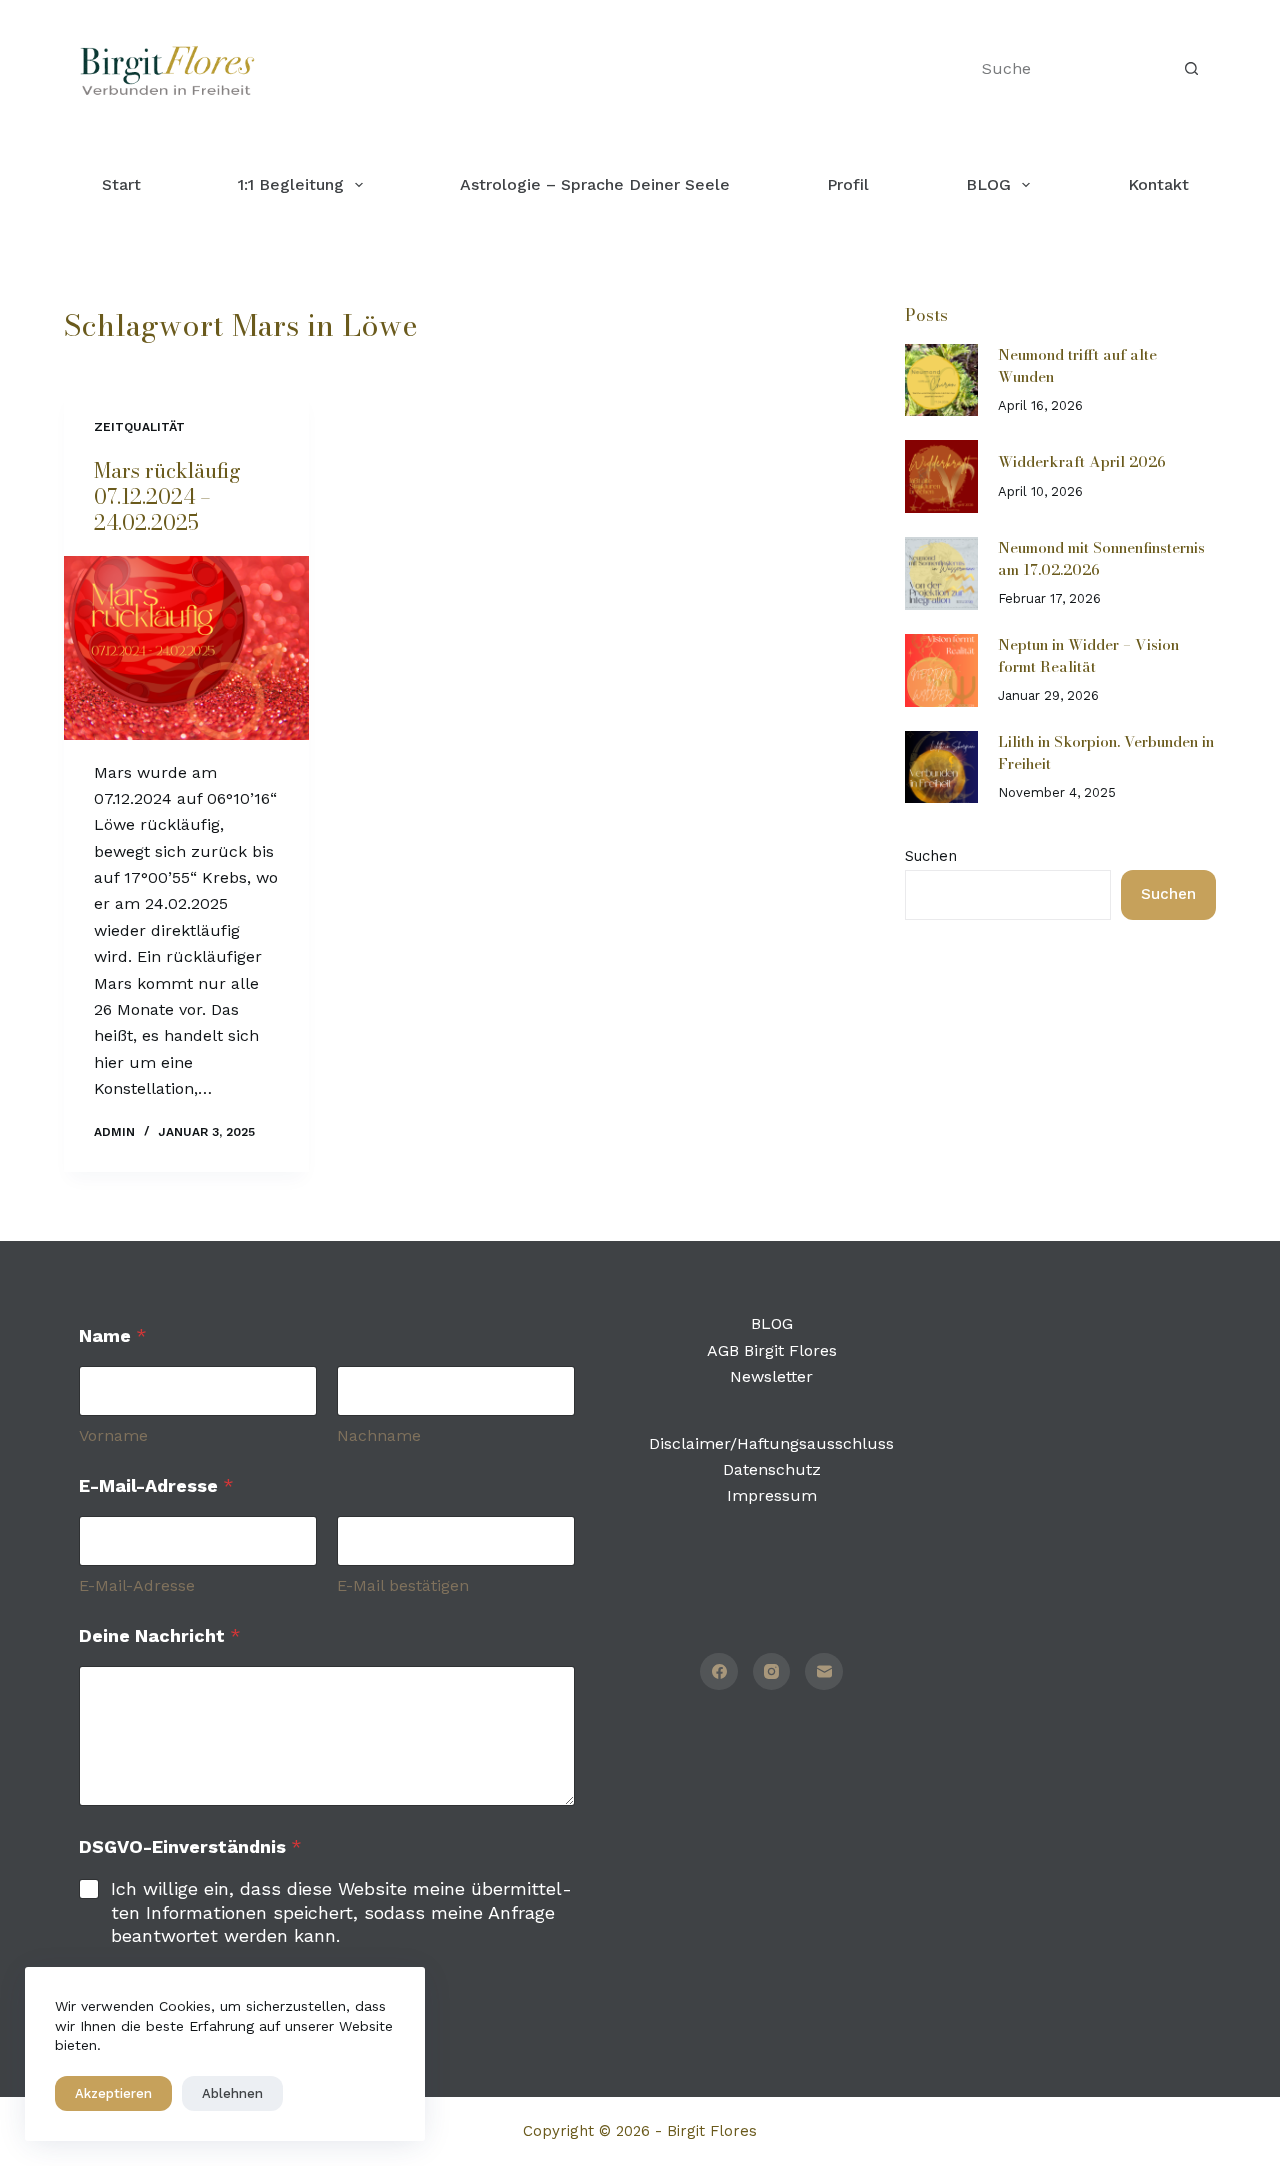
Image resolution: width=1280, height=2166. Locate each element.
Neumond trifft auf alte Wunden (1077, 365)
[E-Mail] (824, 1672)
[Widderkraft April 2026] (941, 476)
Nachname (379, 1435)
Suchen (931, 856)
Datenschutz (772, 1469)
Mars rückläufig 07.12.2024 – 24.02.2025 (167, 496)
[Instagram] (772, 1672)
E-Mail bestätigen (403, 1585)
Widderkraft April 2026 (1082, 461)
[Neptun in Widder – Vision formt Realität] (941, 670)
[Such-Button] (1191, 69)
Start (121, 184)
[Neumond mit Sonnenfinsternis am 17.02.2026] (941, 573)
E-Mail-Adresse (137, 1585)
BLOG (988, 184)
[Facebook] (719, 1672)
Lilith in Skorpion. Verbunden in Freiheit (1106, 752)
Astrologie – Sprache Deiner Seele (595, 184)
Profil (848, 184)
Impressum (772, 1495)
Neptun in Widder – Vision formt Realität (1088, 655)
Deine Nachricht (160, 1635)
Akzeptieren (113, 2093)
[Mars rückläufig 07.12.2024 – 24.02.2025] (186, 648)
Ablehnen (232, 2093)
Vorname (113, 1435)
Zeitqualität (139, 427)
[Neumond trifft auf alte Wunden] (941, 380)
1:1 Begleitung (291, 184)
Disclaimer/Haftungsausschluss (771, 1443)
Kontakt (1158, 184)
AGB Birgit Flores (772, 1350)
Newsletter (771, 1376)
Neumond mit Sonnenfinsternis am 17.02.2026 (1101, 558)
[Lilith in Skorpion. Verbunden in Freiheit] (941, 767)
